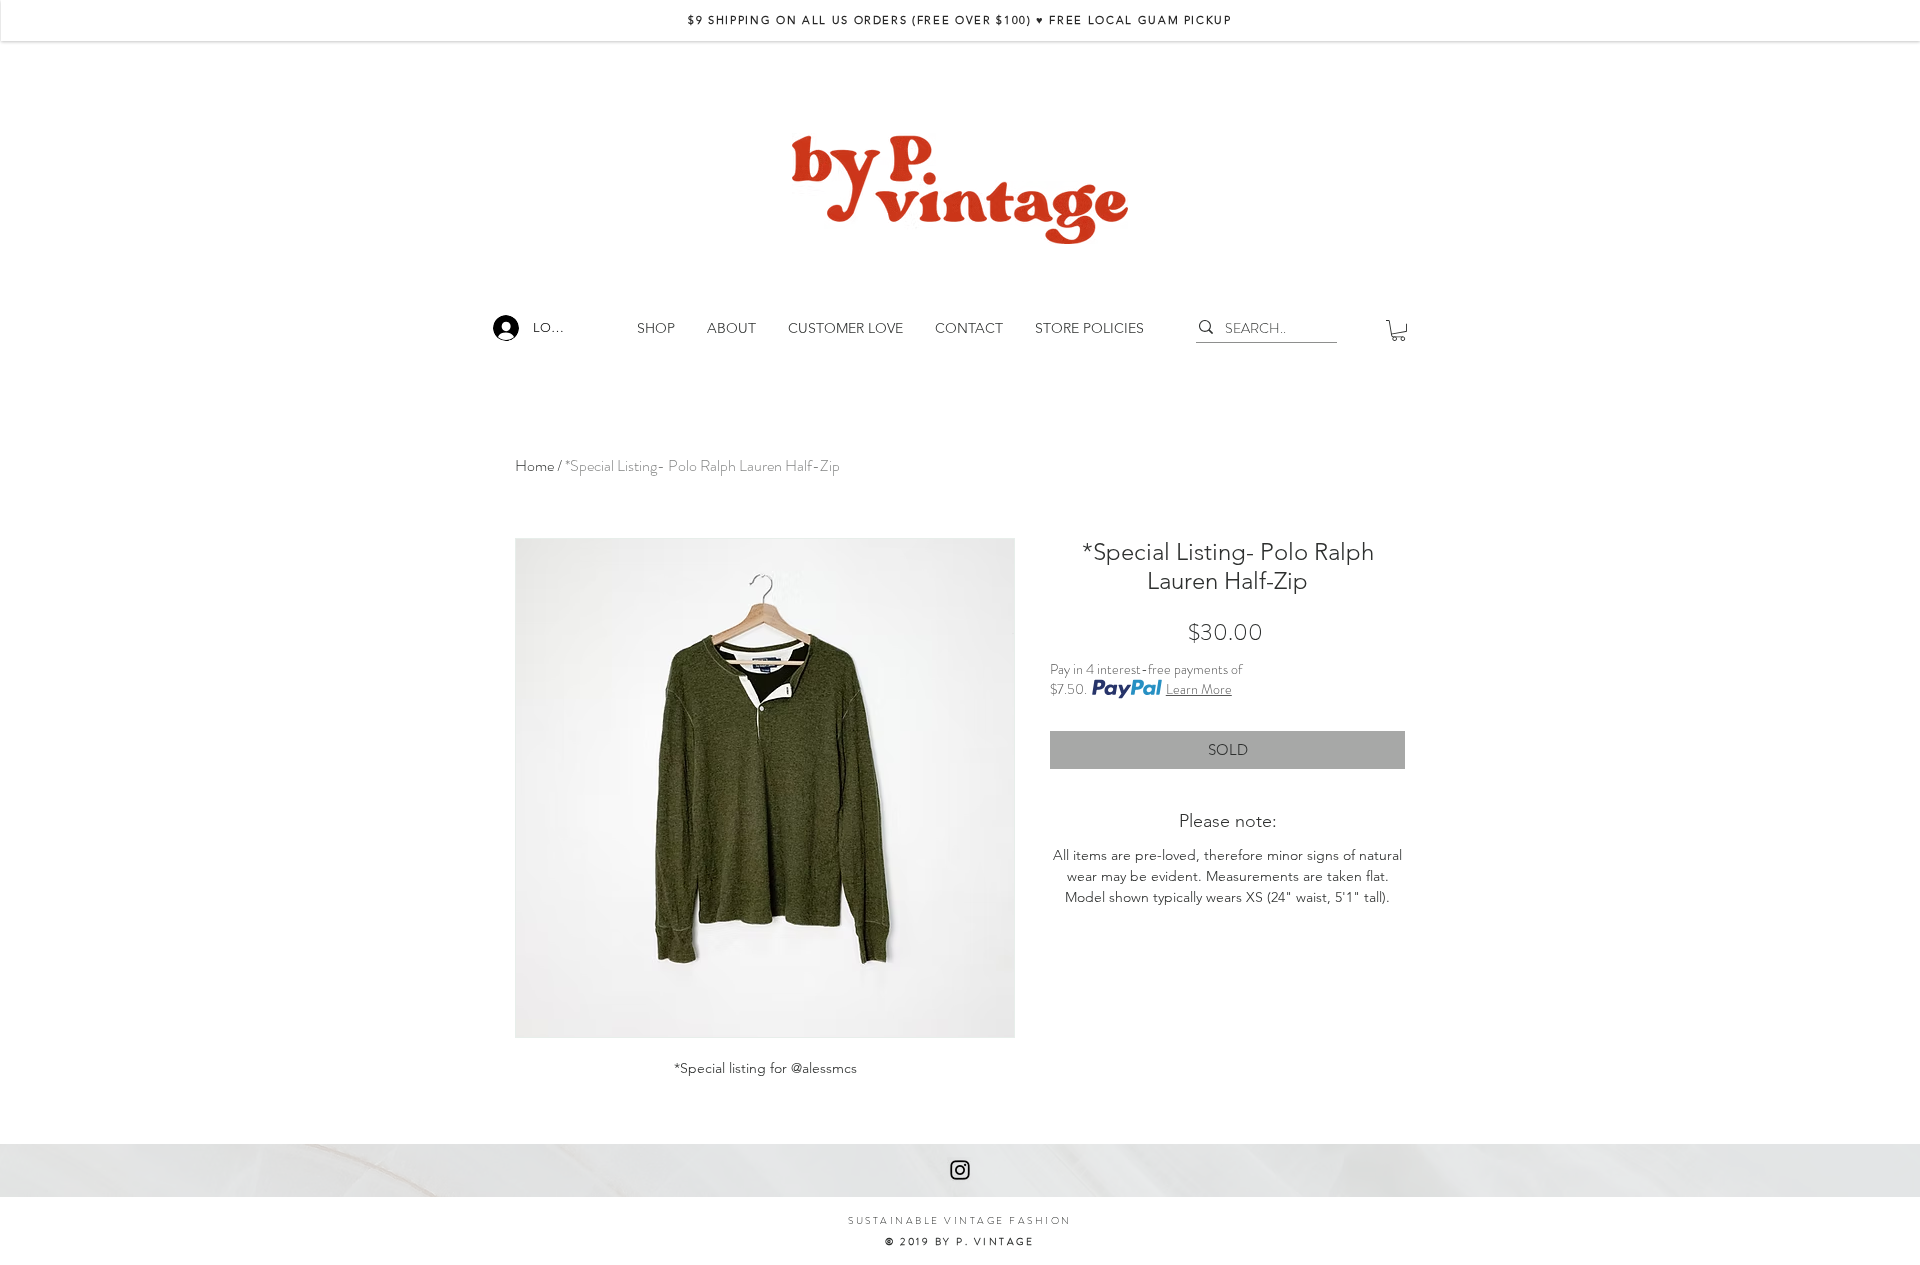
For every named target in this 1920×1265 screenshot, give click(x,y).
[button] (1398, 330)
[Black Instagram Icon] (960, 1170)
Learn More (1199, 689)
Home (534, 465)
